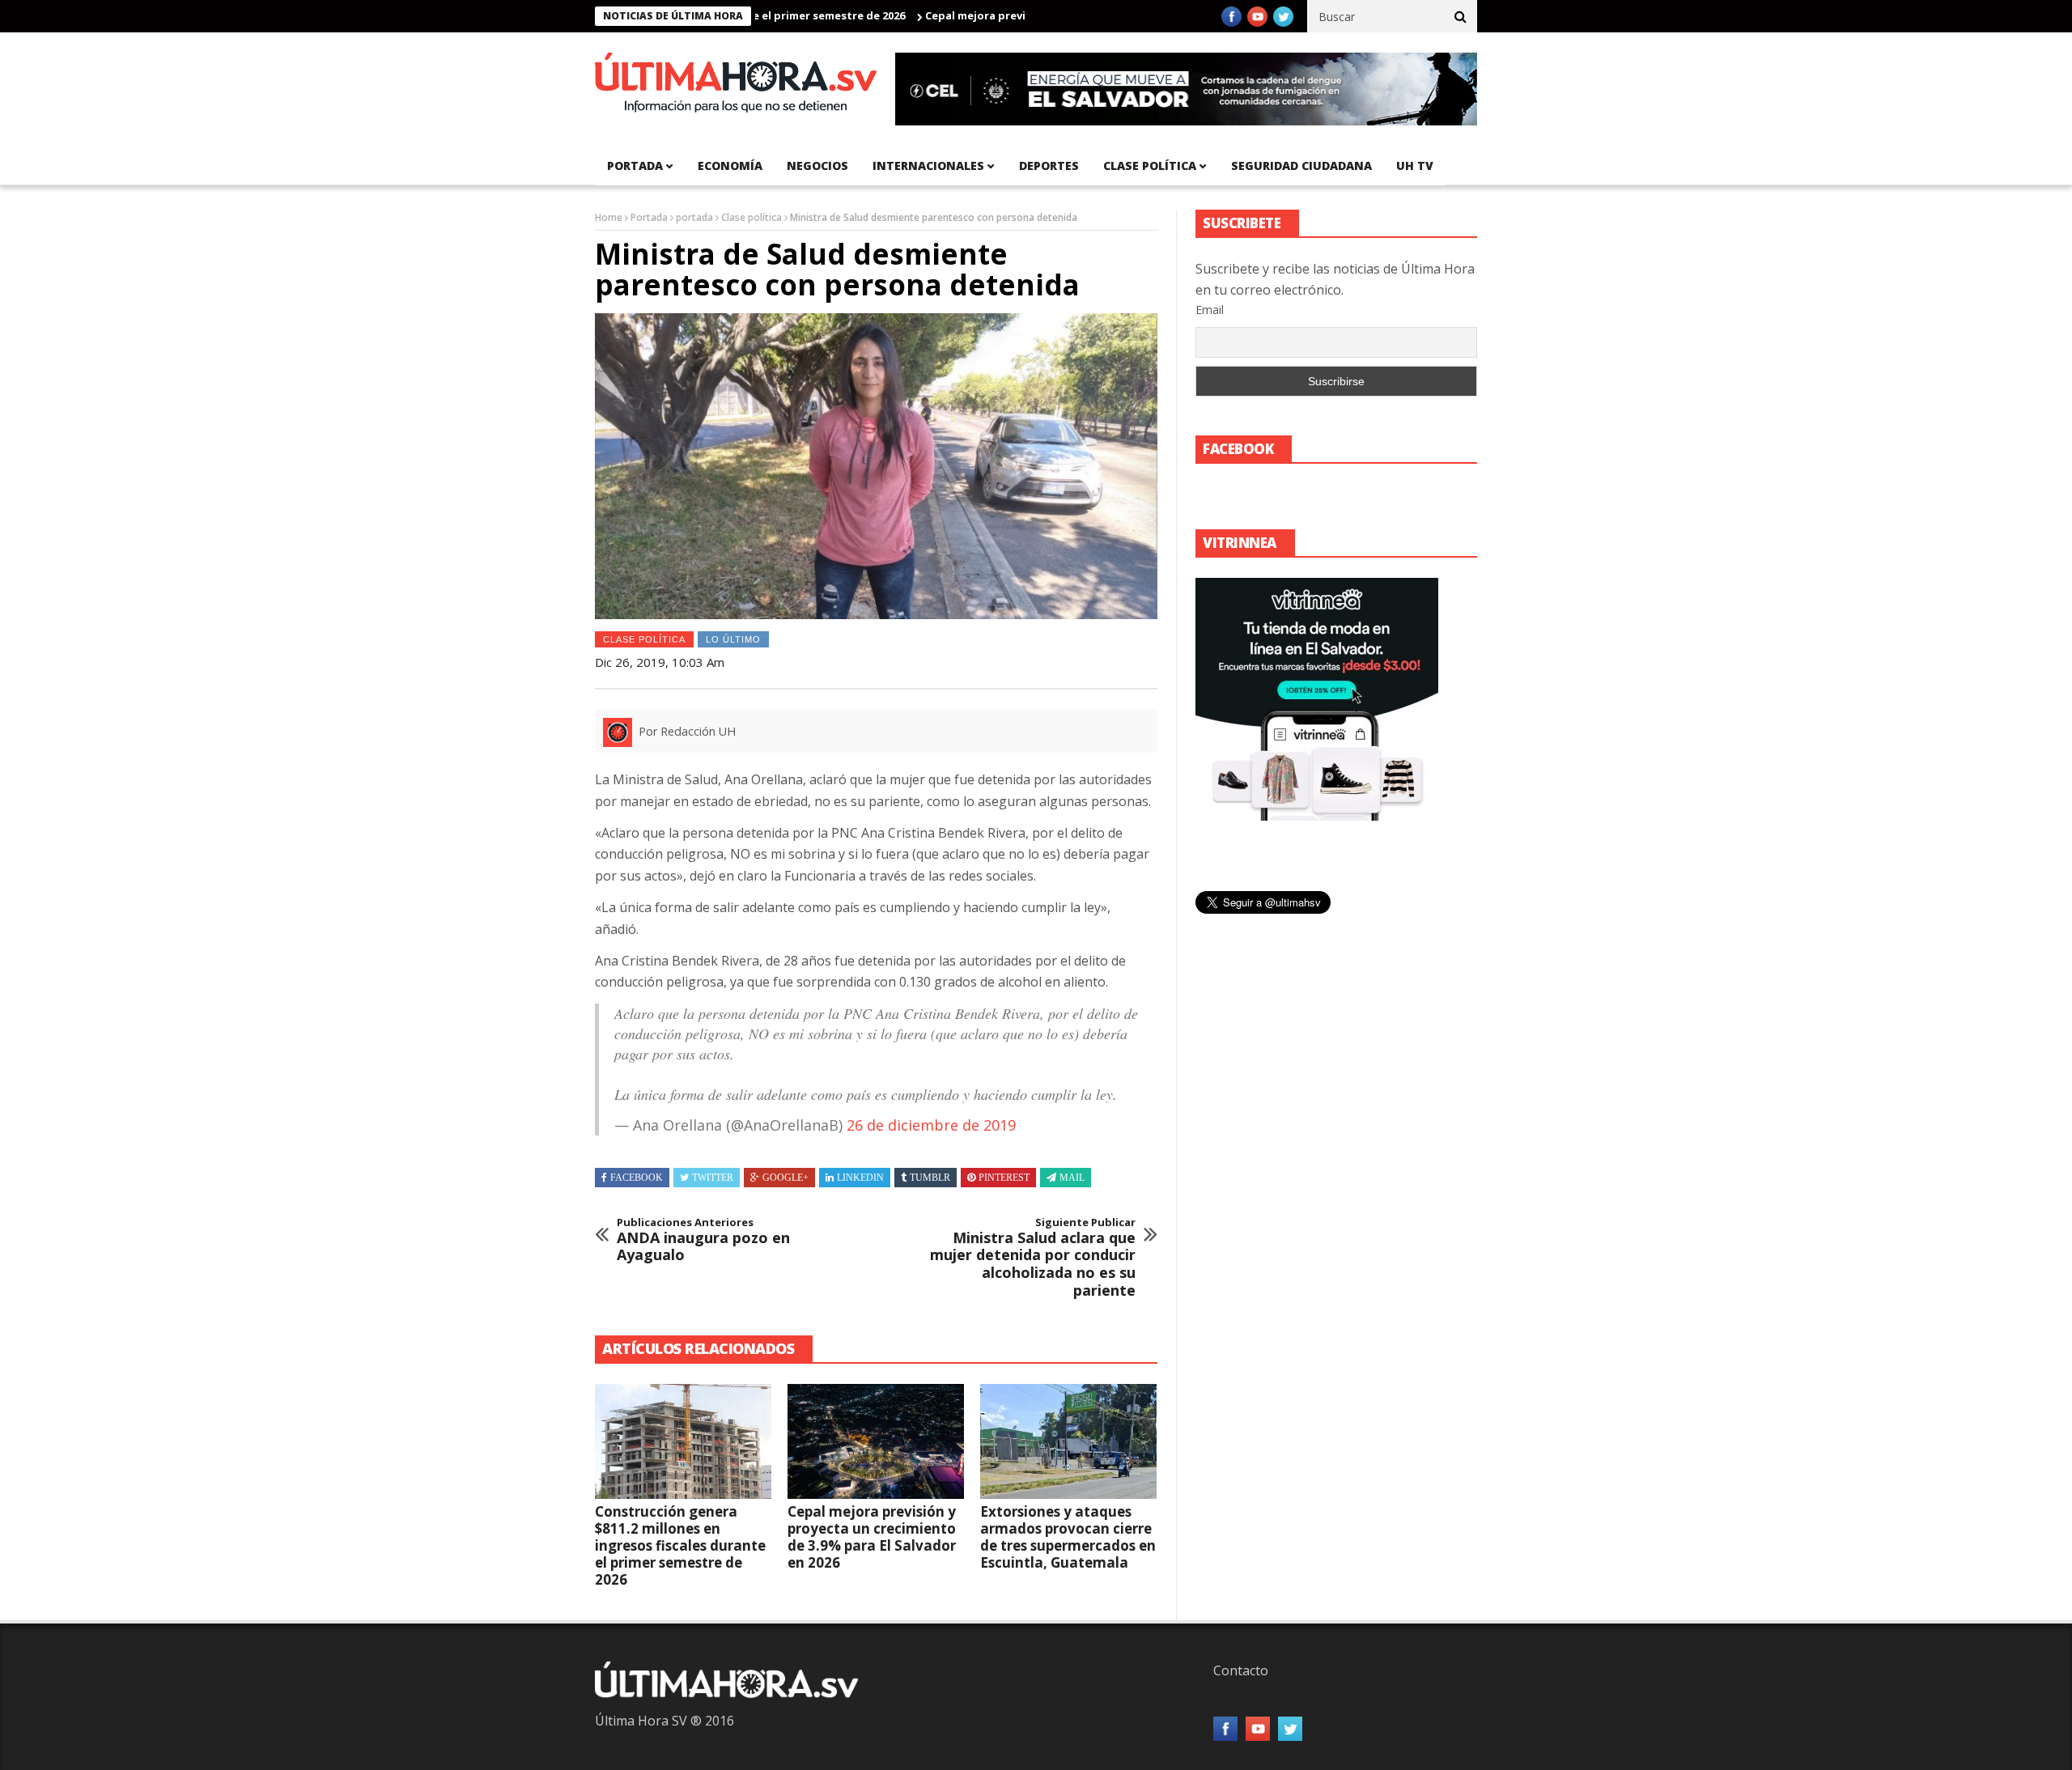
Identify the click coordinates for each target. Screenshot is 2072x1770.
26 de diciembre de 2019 (931, 1125)
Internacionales (928, 166)
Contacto (1241, 1670)
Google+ (785, 1178)
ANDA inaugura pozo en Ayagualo (703, 1240)
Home (609, 217)
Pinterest (1004, 1178)
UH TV (1415, 166)
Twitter (713, 1178)
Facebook (637, 1178)
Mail (1072, 1178)
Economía (730, 166)
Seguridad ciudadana (1301, 166)
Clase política (1150, 166)
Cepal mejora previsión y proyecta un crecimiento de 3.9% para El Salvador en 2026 (872, 1537)
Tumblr (930, 1178)
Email (1210, 310)
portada (635, 166)
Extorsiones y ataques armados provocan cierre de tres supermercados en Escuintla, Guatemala (1068, 1537)
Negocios (817, 166)
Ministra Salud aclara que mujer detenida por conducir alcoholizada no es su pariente (1033, 1258)
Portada (649, 217)
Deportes (1049, 166)
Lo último (733, 639)
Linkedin (860, 1178)
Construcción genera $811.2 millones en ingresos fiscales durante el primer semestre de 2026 (680, 1545)
